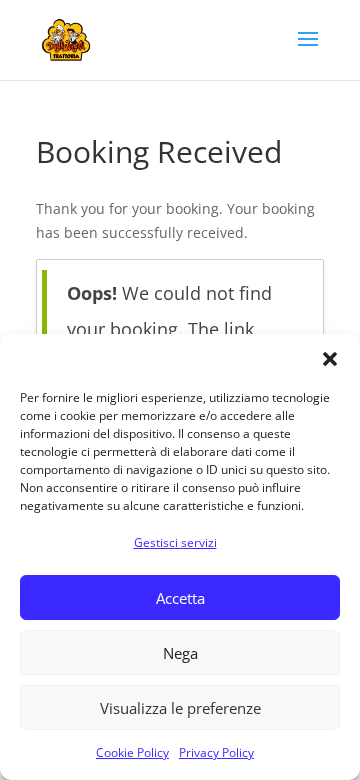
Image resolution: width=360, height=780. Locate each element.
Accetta (180, 598)
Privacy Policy (216, 752)
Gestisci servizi (175, 542)
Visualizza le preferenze (180, 708)
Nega (180, 653)
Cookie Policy (132, 752)
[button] (330, 359)
